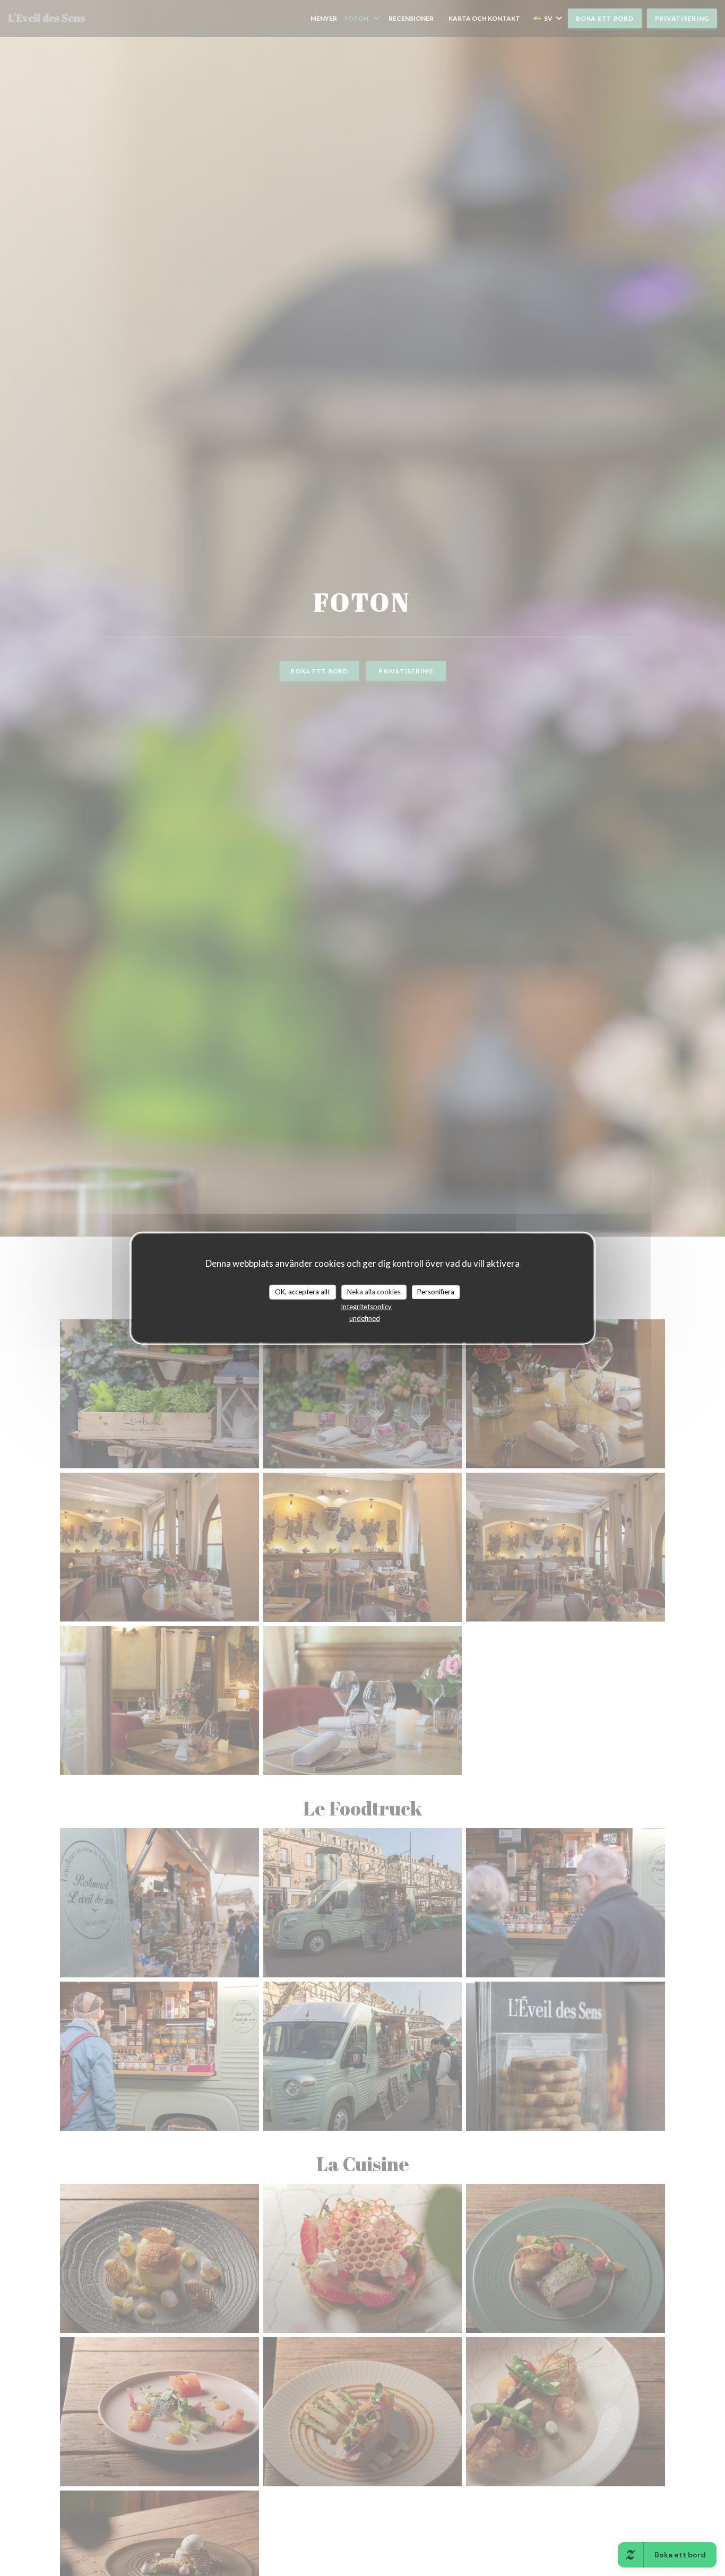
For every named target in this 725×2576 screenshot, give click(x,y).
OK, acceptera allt (303, 1292)
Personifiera (436, 1292)
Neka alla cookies (374, 1292)
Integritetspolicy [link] (366, 1306)
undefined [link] (365, 1318)
